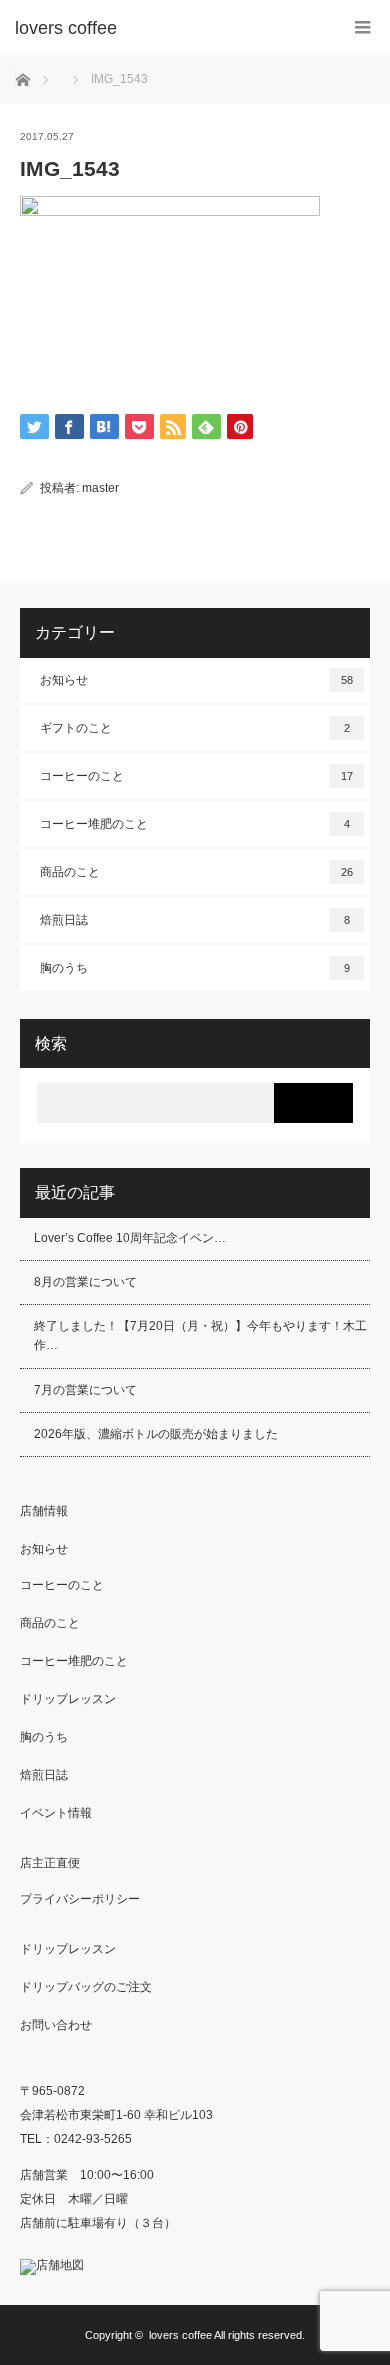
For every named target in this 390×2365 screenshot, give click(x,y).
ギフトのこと (195, 728)
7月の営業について (85, 1390)
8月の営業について (85, 1282)
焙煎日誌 (195, 920)
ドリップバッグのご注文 (86, 1987)
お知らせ (196, 680)
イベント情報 (56, 1813)
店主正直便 (50, 1863)
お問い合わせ (56, 2025)
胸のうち (195, 968)
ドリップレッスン (68, 1699)
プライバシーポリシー (80, 1899)
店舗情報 (44, 1511)
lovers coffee (180, 2335)
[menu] (362, 27)
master (100, 488)
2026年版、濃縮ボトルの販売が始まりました (156, 1434)
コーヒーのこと (196, 776)
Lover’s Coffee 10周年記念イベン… (130, 1238)
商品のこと (196, 872)
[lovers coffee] (165, 28)
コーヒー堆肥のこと (195, 824)
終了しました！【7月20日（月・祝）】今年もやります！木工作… (200, 1335)
